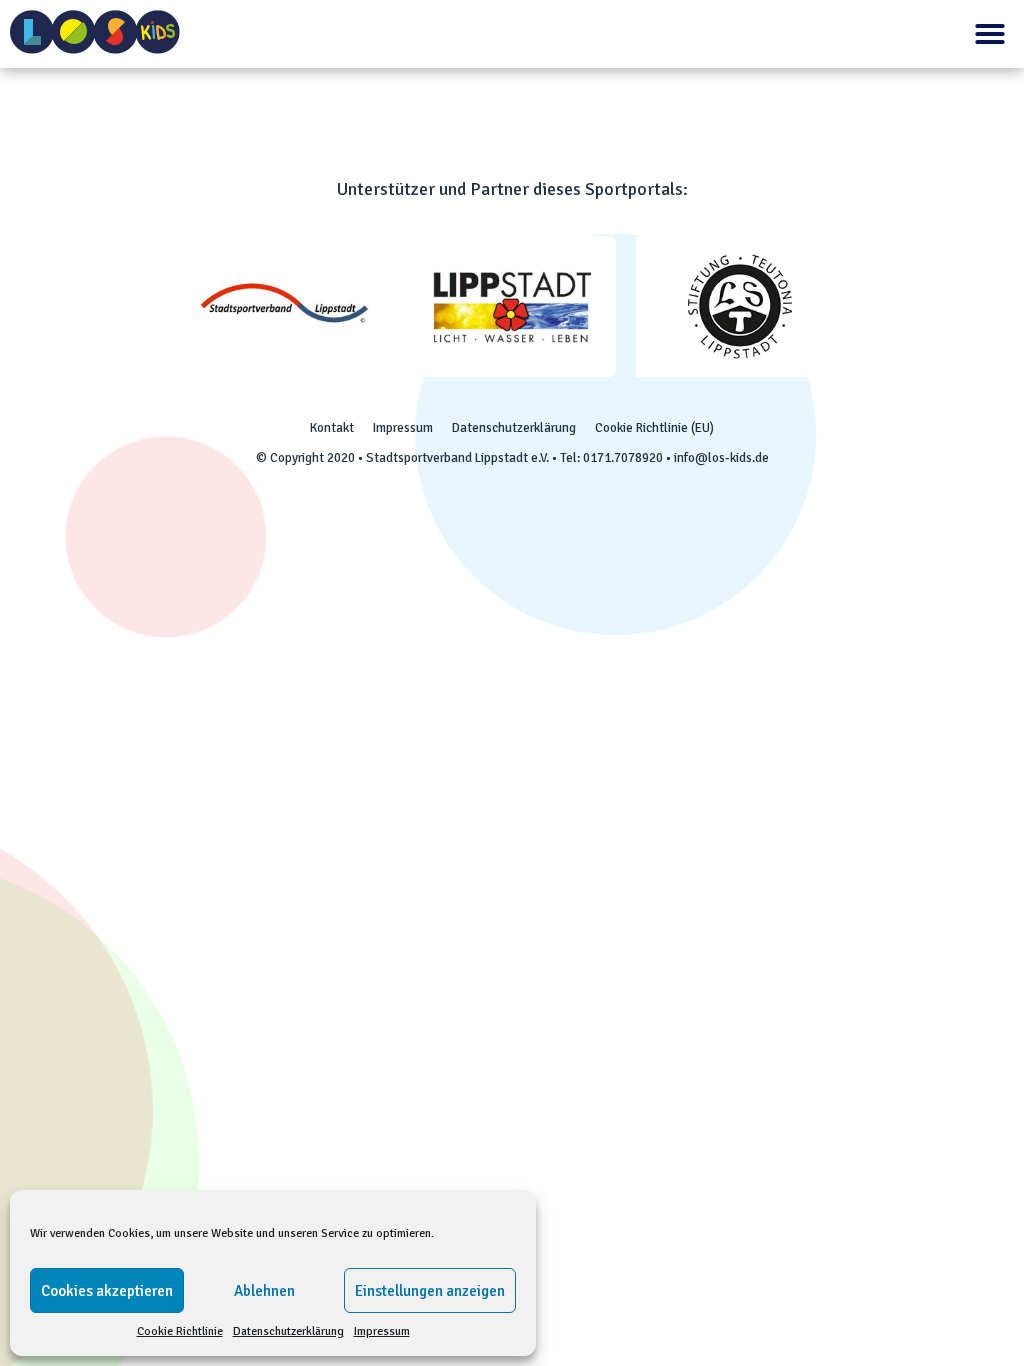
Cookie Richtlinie (180, 1331)
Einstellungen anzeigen (430, 1291)
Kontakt (332, 428)
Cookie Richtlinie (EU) (654, 428)
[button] (990, 34)
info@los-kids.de (721, 458)
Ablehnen (264, 1291)
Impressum (382, 1331)
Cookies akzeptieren (107, 1291)
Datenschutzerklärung (288, 1331)
